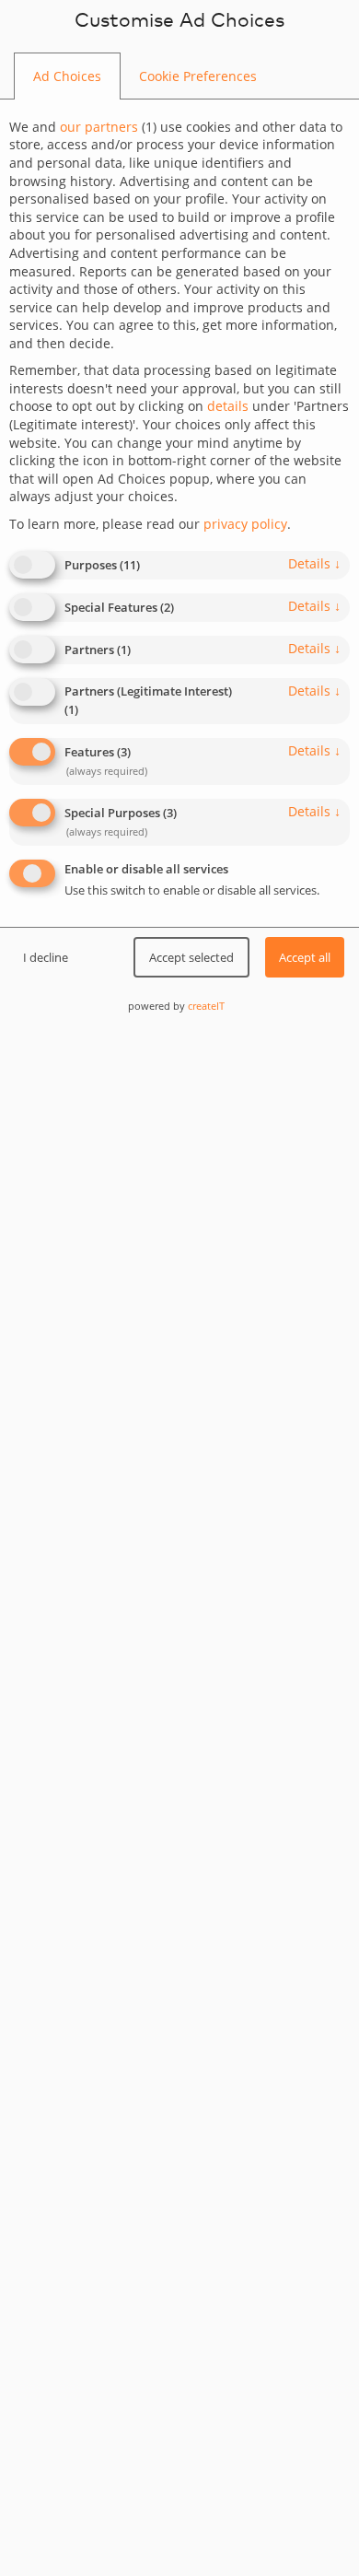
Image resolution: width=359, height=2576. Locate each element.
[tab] (67, 76)
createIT (206, 1006)
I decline (46, 957)
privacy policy (245, 524)
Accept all (305, 957)
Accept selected (191, 957)
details (314, 563)
